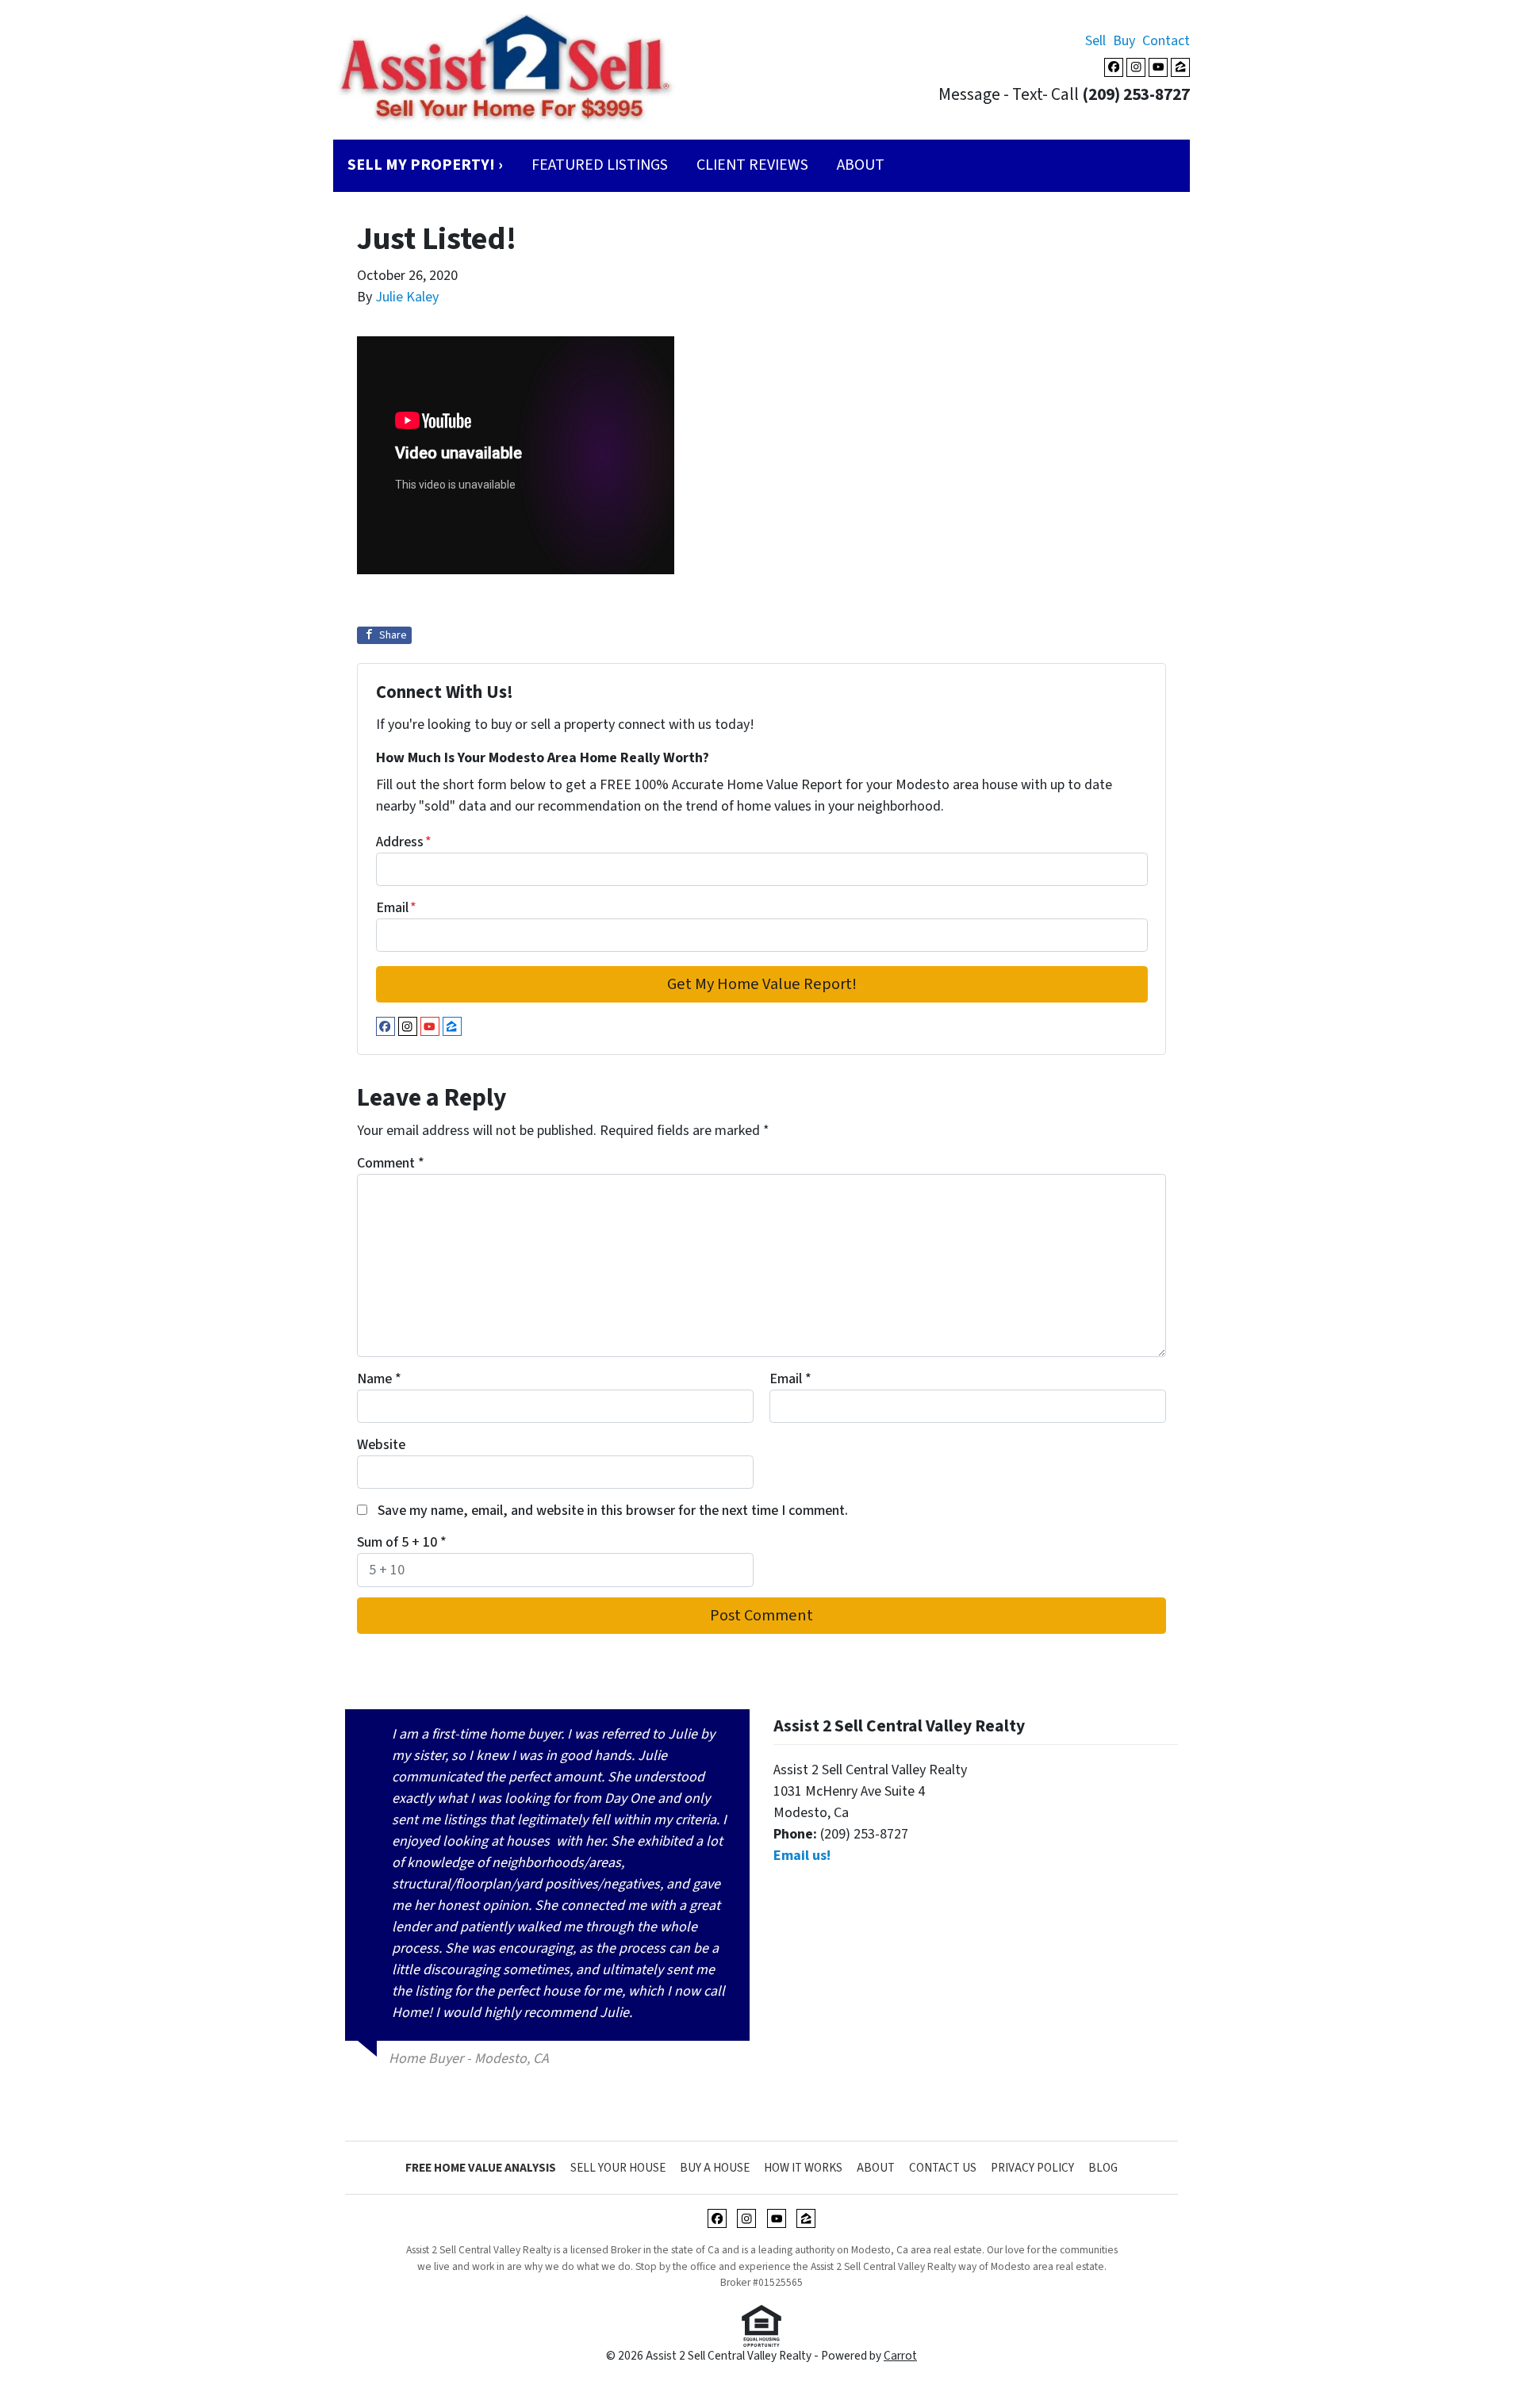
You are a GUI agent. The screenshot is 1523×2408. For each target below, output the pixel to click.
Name (379, 1379)
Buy (1124, 41)
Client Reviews (752, 165)
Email (396, 908)
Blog (1103, 2168)
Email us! (802, 1856)
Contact (1166, 41)
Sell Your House (618, 2168)
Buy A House (715, 2168)
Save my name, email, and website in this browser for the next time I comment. (613, 1511)
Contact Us (943, 2168)
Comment (391, 1163)
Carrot (900, 2356)
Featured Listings (600, 165)
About (861, 165)
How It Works (803, 2168)
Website (381, 1445)
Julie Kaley (407, 297)
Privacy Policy (1032, 2168)
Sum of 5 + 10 (402, 1542)
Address (404, 842)
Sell (1095, 41)
